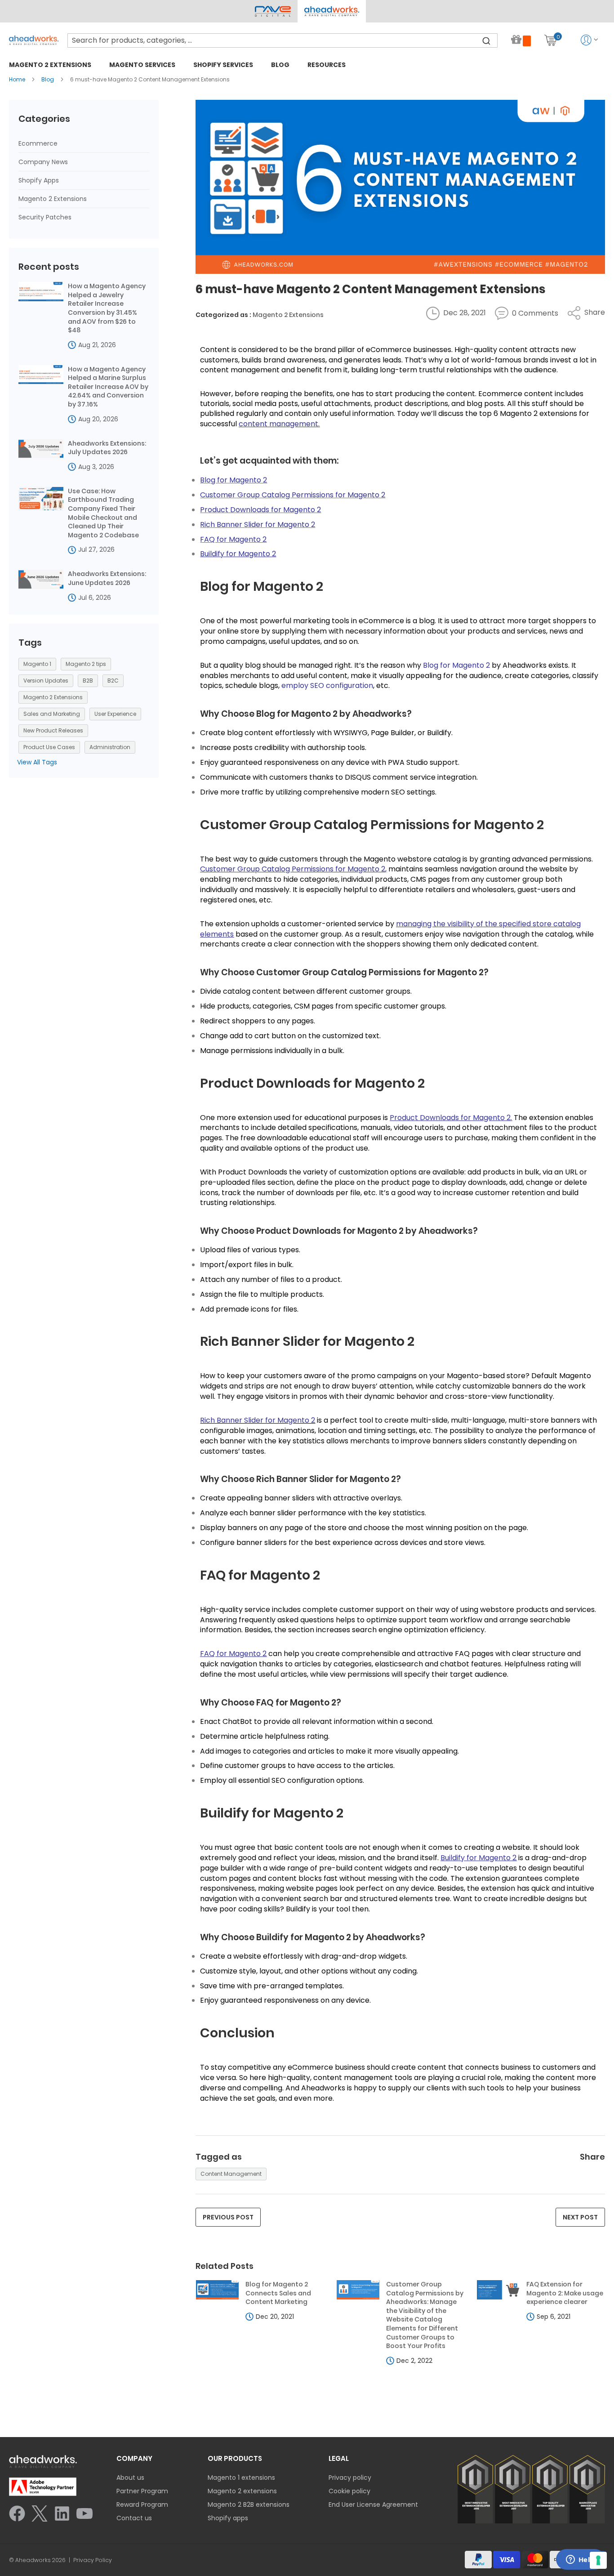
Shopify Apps (39, 180)
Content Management (231, 2174)
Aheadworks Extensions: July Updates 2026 (107, 448)
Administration (110, 747)
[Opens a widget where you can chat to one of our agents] (580, 2560)
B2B (88, 681)
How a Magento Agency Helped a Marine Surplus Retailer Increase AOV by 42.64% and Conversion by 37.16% (108, 387)
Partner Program (142, 2491)
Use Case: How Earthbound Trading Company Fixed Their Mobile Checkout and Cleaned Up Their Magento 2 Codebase (103, 513)
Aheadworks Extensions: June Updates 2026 (107, 578)
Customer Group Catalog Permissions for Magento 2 (372, 825)
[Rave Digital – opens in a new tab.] (273, 11)
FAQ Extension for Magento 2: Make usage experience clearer (565, 2293)
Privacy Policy (93, 2560)
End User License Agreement (373, 2505)
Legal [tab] (339, 2458)
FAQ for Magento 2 (260, 1575)
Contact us (134, 2518)
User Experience (115, 714)
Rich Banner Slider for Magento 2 (307, 1341)
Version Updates (46, 681)
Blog (48, 79)
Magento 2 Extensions (288, 315)
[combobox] (283, 40)
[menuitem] (50, 65)
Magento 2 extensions (242, 2491)
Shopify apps (228, 2518)
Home (18, 79)
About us (130, 2478)
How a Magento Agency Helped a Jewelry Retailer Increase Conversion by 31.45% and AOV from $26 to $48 (107, 308)
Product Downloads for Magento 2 (312, 1083)
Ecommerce (38, 143)
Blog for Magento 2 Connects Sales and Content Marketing (278, 2293)
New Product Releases (53, 730)
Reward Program (142, 2505)
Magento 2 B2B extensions (249, 2505)
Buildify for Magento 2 (272, 1813)
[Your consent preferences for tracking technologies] (598, 2560)
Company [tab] (134, 2458)
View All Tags (37, 762)
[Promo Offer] (521, 40)
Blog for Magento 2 (262, 586)
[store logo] (34, 40)
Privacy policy (350, 2478)
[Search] (486, 40)
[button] (331, 11)
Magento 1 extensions (241, 2478)
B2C (113, 681)
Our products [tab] (235, 2458)
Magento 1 (37, 664)
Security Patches (45, 217)
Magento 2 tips (86, 664)
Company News (43, 162)
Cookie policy (349, 2491)
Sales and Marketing (52, 714)
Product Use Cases (49, 747)
